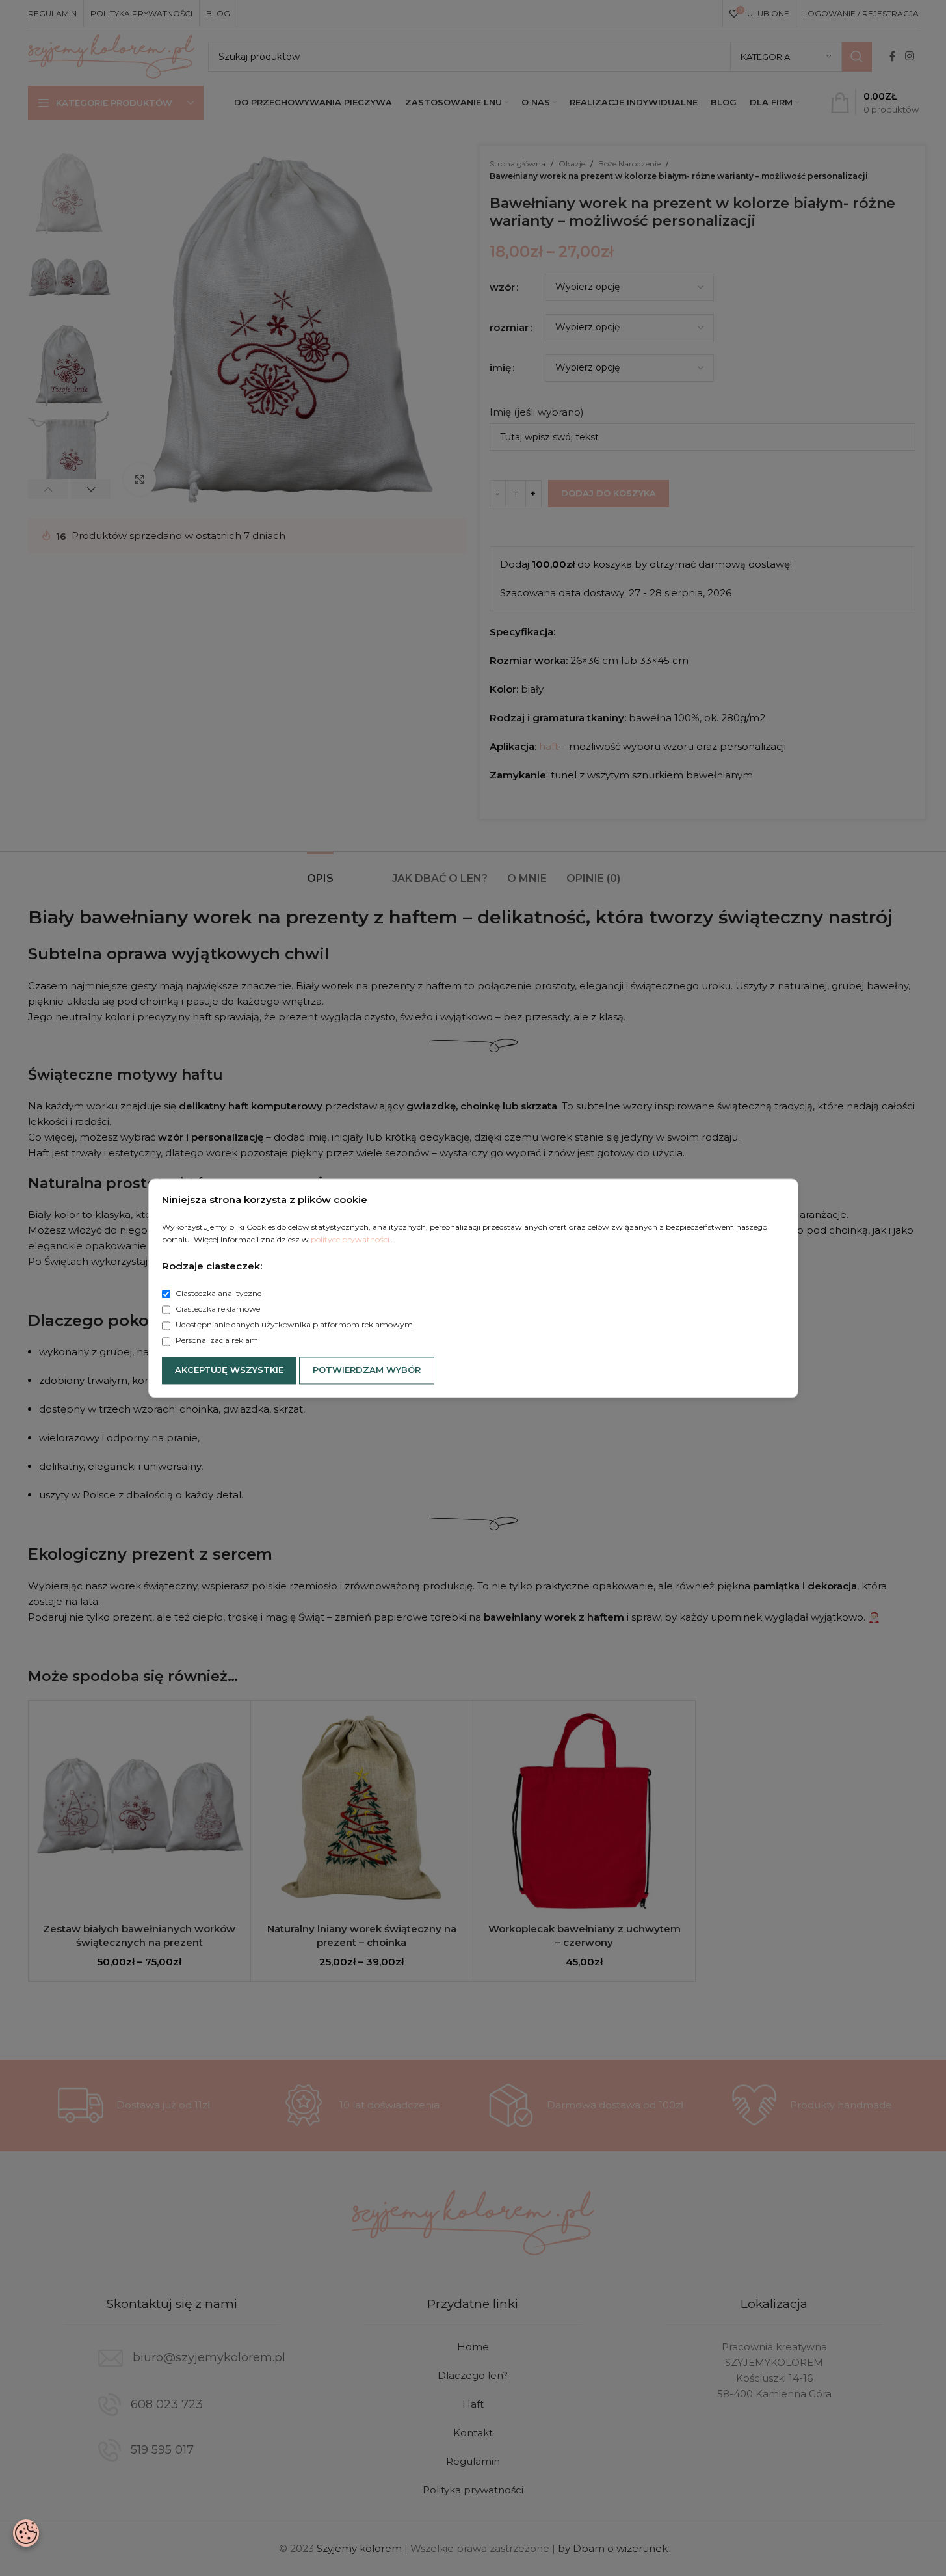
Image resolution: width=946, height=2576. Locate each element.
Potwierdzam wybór (367, 1370)
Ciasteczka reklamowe (217, 1309)
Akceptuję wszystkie (229, 1370)
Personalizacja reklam (216, 1341)
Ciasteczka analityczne (217, 1293)
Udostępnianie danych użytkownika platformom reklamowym (293, 1325)
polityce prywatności (350, 1239)
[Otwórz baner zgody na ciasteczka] (26, 2533)
